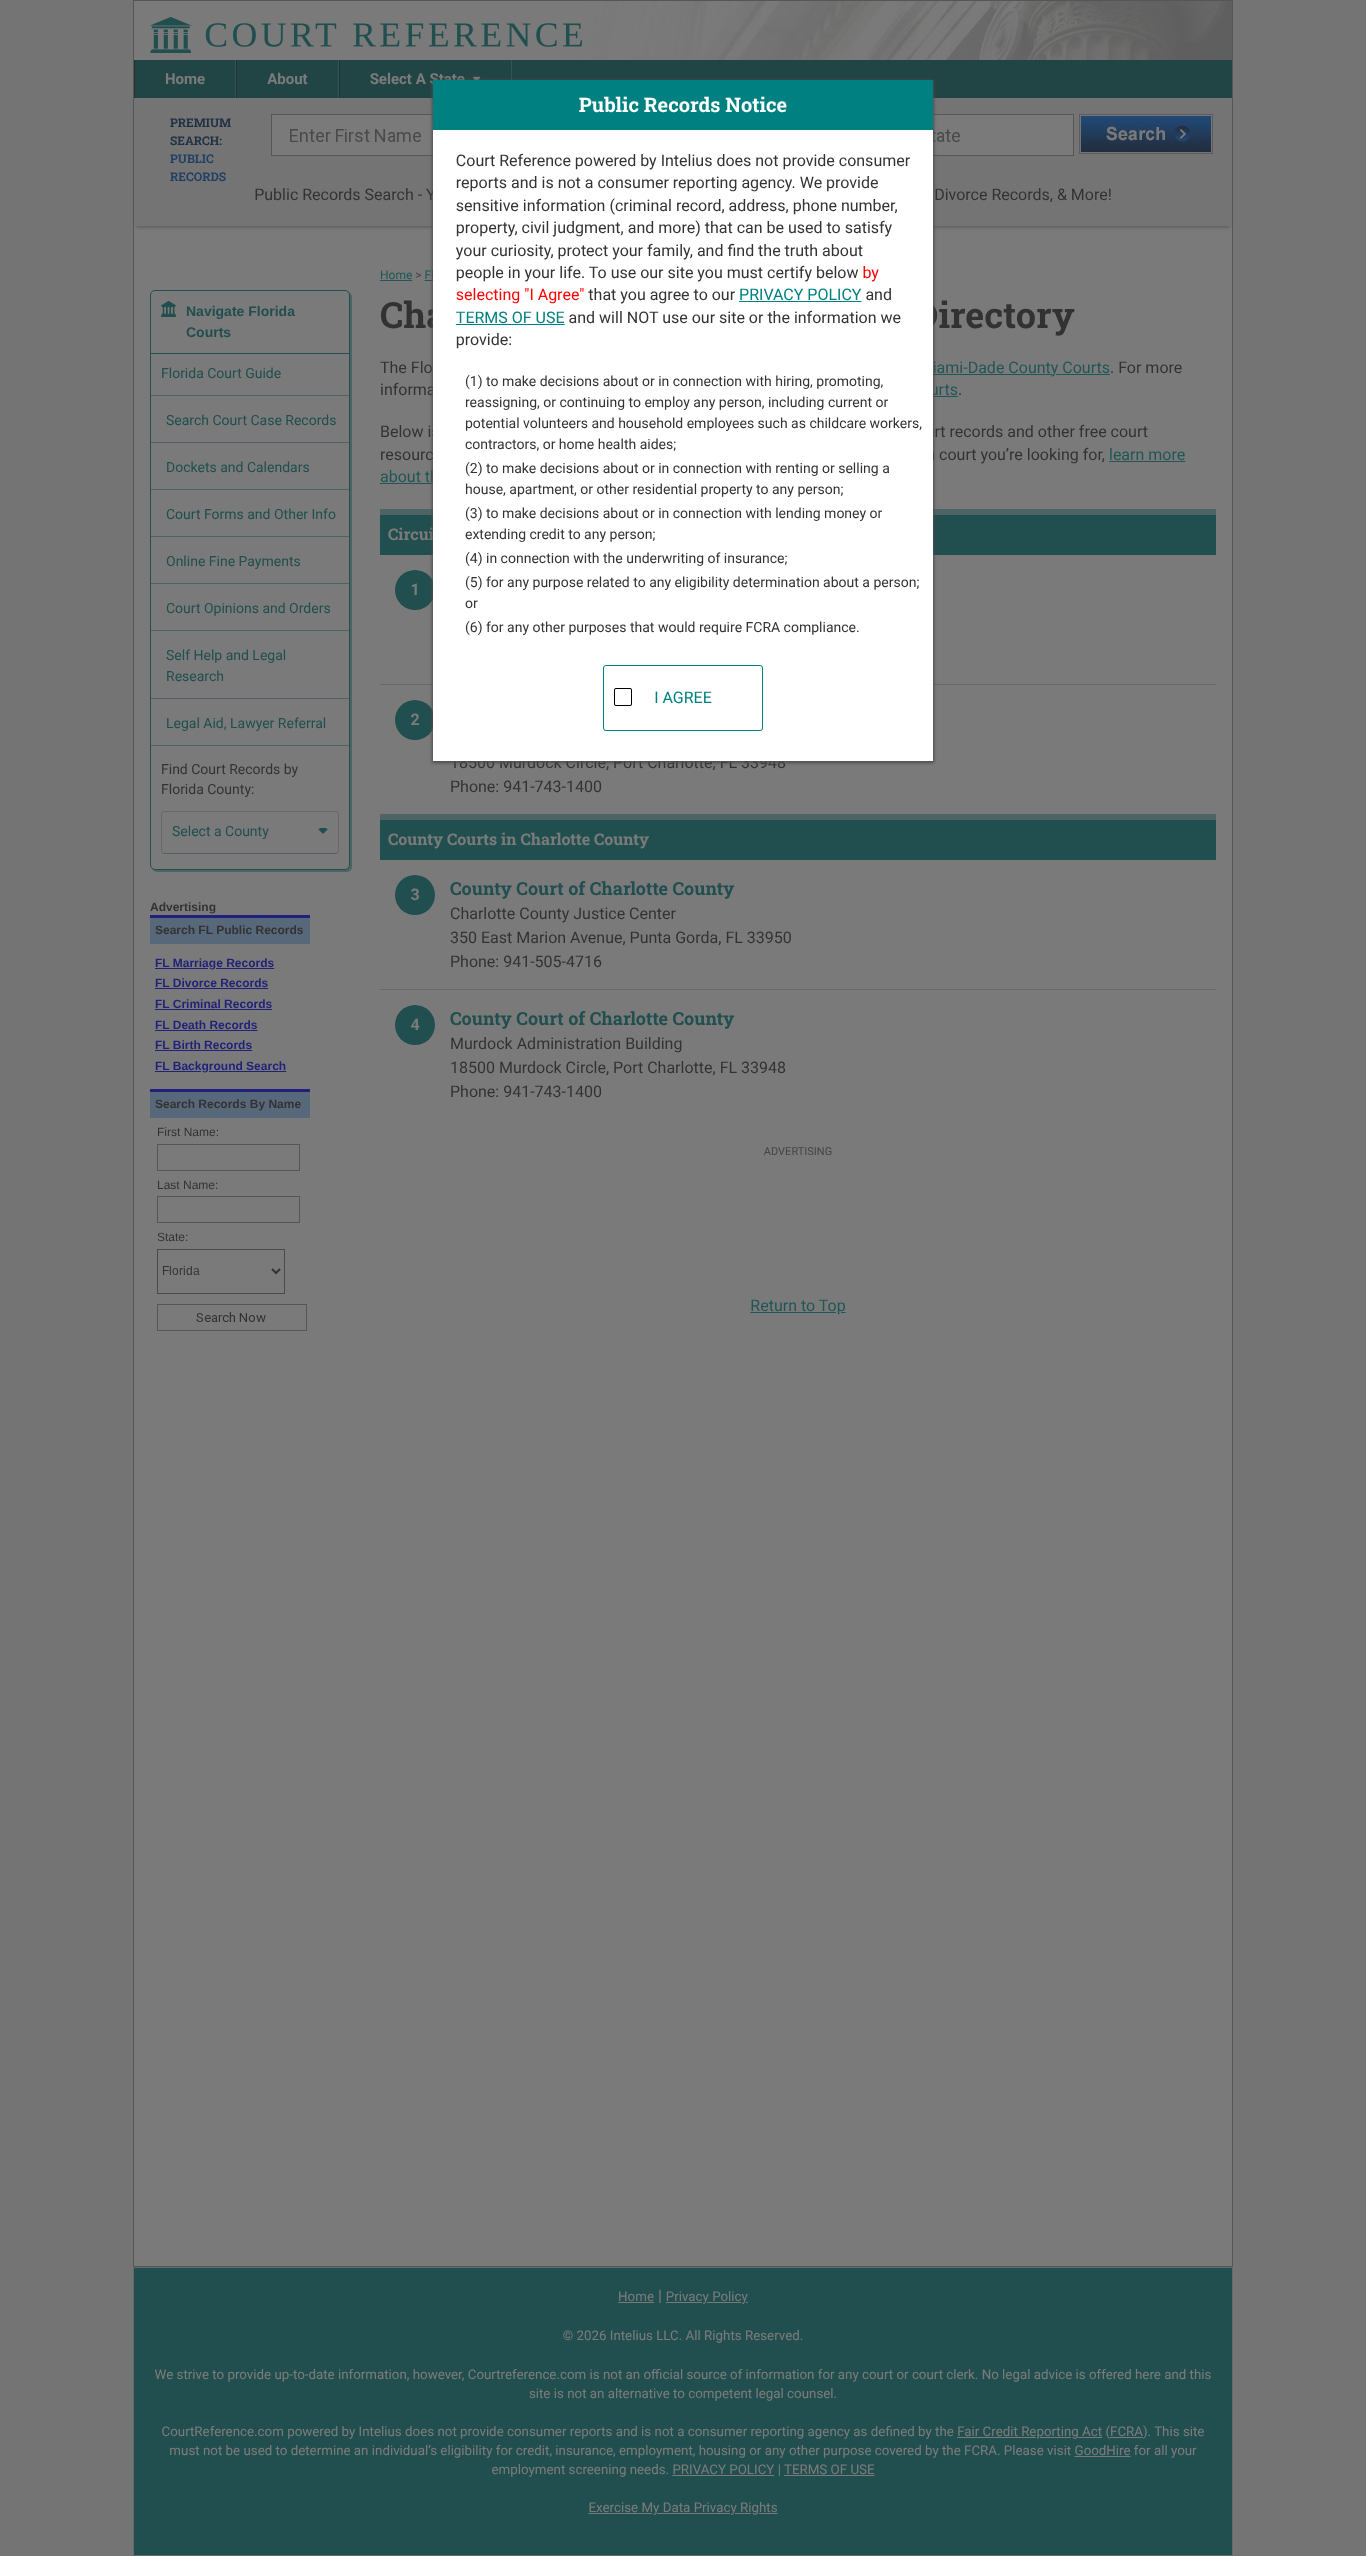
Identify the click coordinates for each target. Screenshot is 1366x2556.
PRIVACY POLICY (800, 294)
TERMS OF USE (510, 317)
